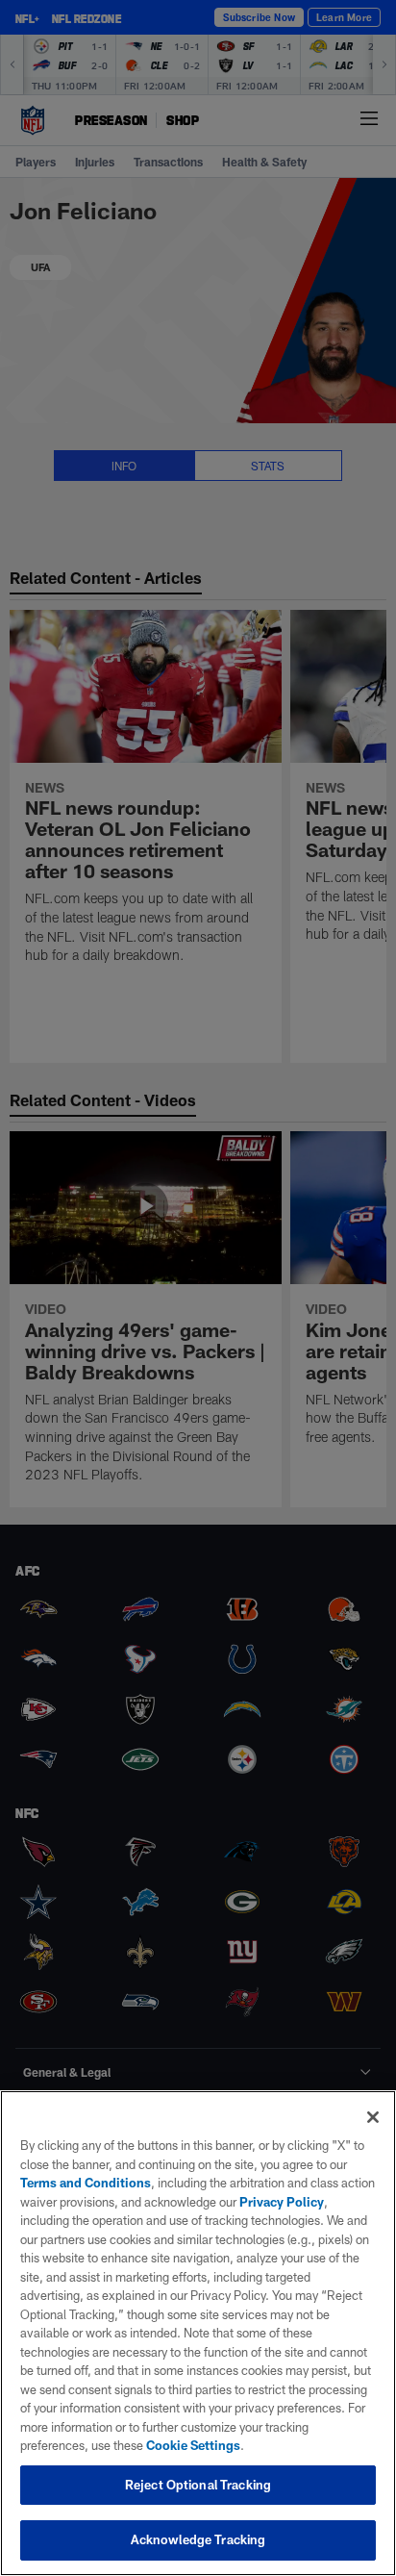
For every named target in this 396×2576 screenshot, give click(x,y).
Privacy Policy (282, 2202)
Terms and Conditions (86, 2183)
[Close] (373, 2117)
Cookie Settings (193, 2445)
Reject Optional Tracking (198, 2485)
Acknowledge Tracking (198, 2539)
